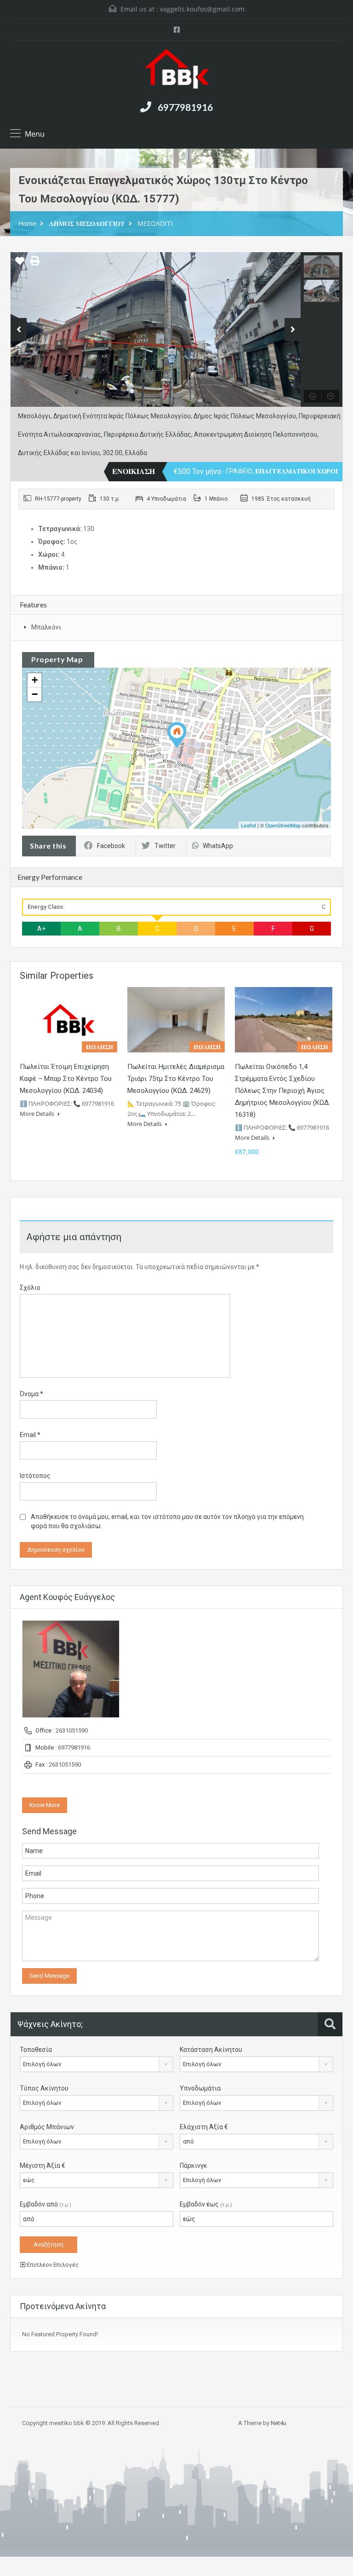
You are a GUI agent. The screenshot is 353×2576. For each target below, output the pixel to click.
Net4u (279, 2423)
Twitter (165, 846)
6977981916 (185, 107)
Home (27, 223)
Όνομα (31, 1394)
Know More (45, 1805)
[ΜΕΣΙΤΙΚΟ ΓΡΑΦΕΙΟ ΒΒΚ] (177, 70)
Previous (19, 329)
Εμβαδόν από (46, 2204)
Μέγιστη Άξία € (43, 2166)
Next (293, 329)
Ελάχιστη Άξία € (204, 2127)
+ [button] (35, 680)
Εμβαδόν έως (206, 2204)
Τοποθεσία (36, 2050)
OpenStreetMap (283, 825)
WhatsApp (218, 846)
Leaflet (248, 825)
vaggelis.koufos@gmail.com (202, 9)
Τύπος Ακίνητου (44, 2088)
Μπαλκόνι (46, 627)
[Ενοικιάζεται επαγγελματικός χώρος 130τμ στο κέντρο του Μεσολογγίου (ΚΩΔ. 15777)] (177, 735)
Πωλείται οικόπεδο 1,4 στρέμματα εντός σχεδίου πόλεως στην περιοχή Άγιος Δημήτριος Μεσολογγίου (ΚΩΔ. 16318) (282, 1091)
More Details (38, 1114)
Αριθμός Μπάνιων (47, 2127)
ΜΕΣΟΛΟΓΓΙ (155, 223)
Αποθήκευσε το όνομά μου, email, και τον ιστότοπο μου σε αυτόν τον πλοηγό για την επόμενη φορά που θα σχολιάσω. (167, 1521)
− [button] (35, 694)
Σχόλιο (30, 1288)
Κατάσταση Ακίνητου (211, 2050)
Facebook (111, 846)
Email (30, 1435)
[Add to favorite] (20, 264)
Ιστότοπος (35, 1476)
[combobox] (97, 2064)
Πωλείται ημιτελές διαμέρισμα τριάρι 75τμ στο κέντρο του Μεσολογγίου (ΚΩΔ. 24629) (176, 1079)
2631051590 (72, 1730)
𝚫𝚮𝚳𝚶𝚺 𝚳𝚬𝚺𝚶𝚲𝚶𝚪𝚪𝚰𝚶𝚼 (87, 223)
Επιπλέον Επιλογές (52, 2265)
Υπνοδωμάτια (200, 2088)
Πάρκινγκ (194, 2166)
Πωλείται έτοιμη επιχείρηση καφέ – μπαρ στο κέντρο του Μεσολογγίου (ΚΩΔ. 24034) (66, 1079)
